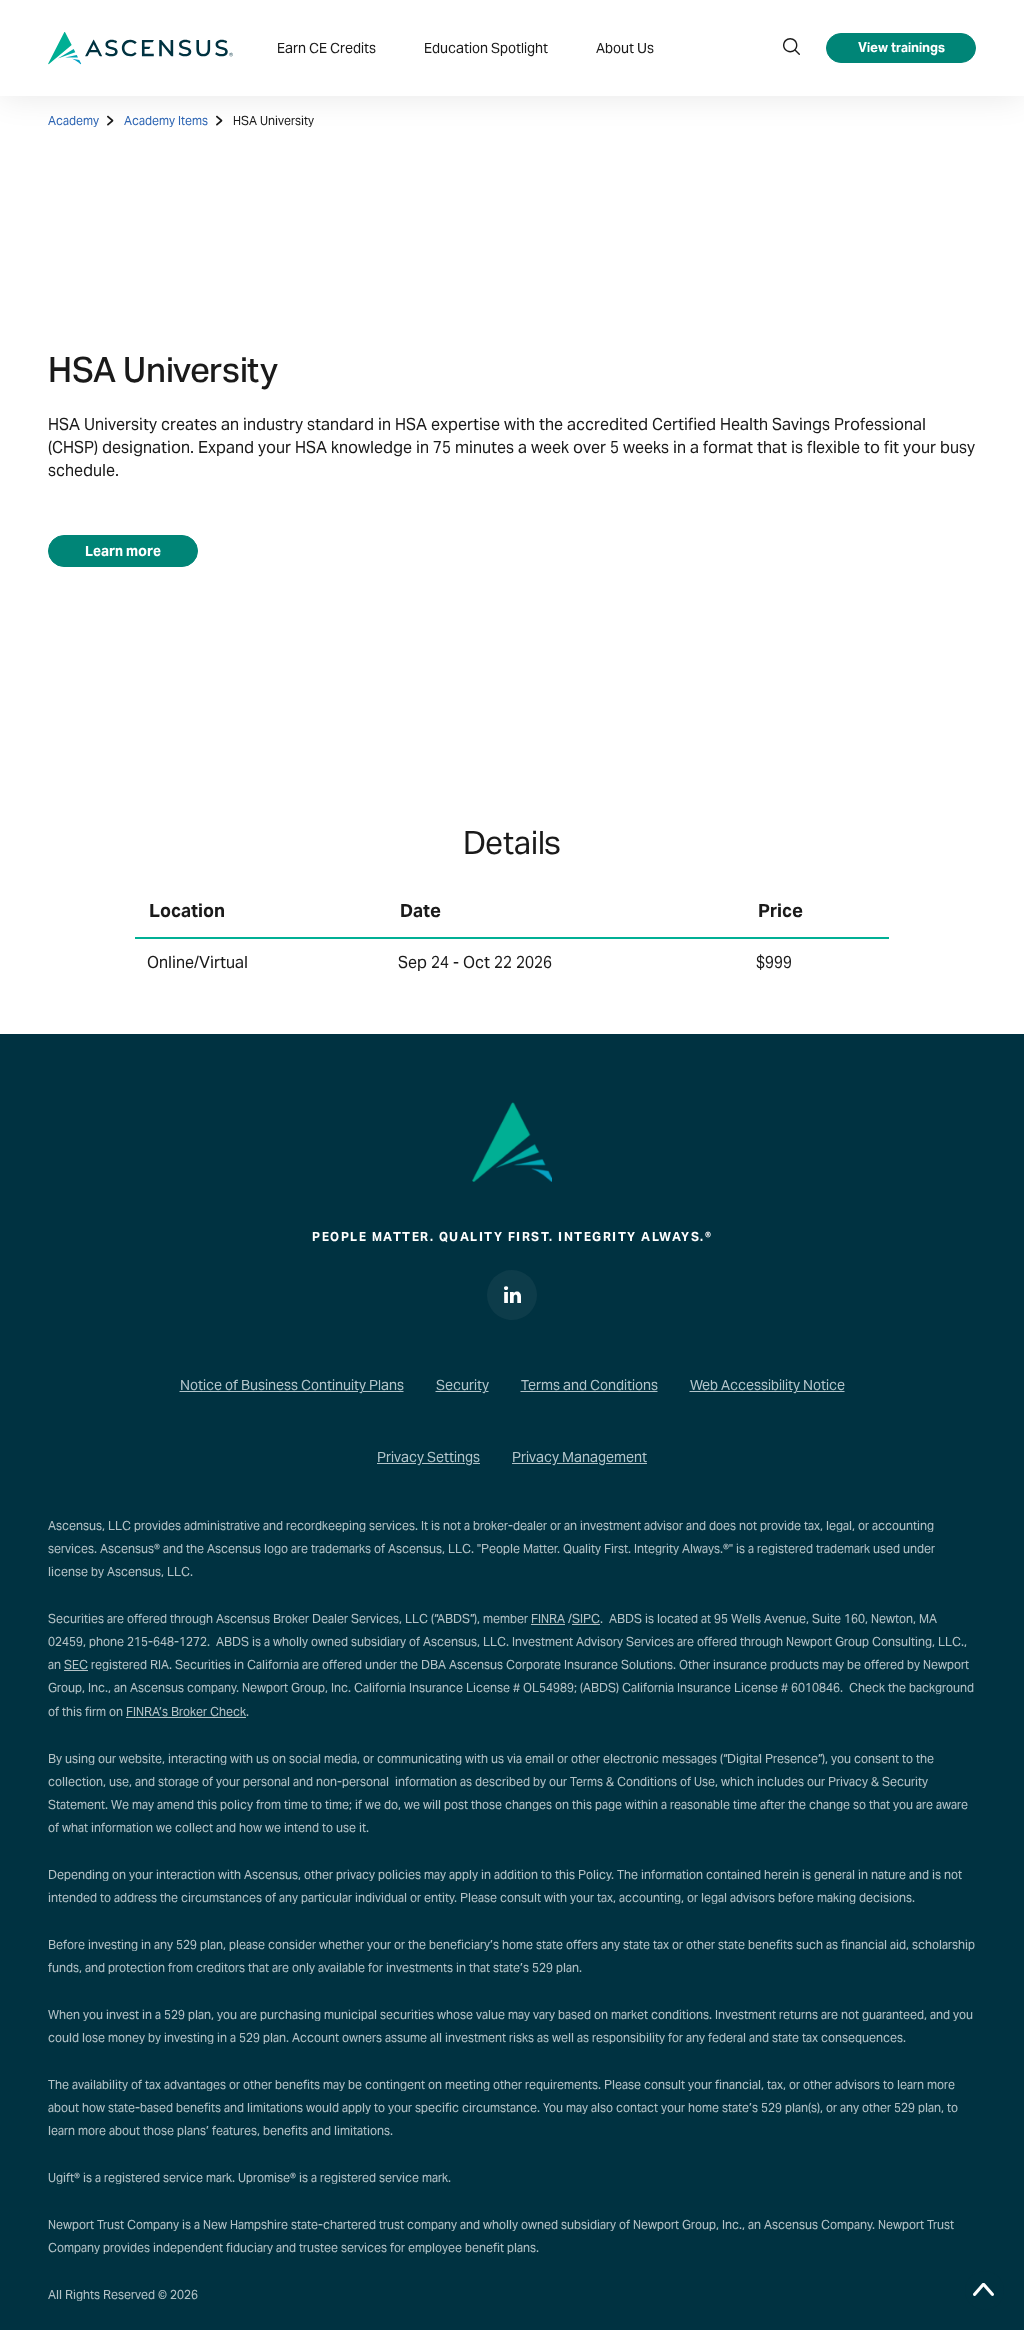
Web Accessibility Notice (767, 1385)
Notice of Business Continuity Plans (292, 1385)
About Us (625, 48)
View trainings (901, 47)
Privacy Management (579, 1457)
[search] (791, 48)
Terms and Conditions (589, 1385)
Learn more (123, 551)
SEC (76, 1664)
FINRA (548, 1618)
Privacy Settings (428, 1457)
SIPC (586, 1618)
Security (462, 1385)
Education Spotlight (486, 48)
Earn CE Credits (326, 48)
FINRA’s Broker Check (186, 1711)
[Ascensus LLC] (140, 48)
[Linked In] (512, 1295)
